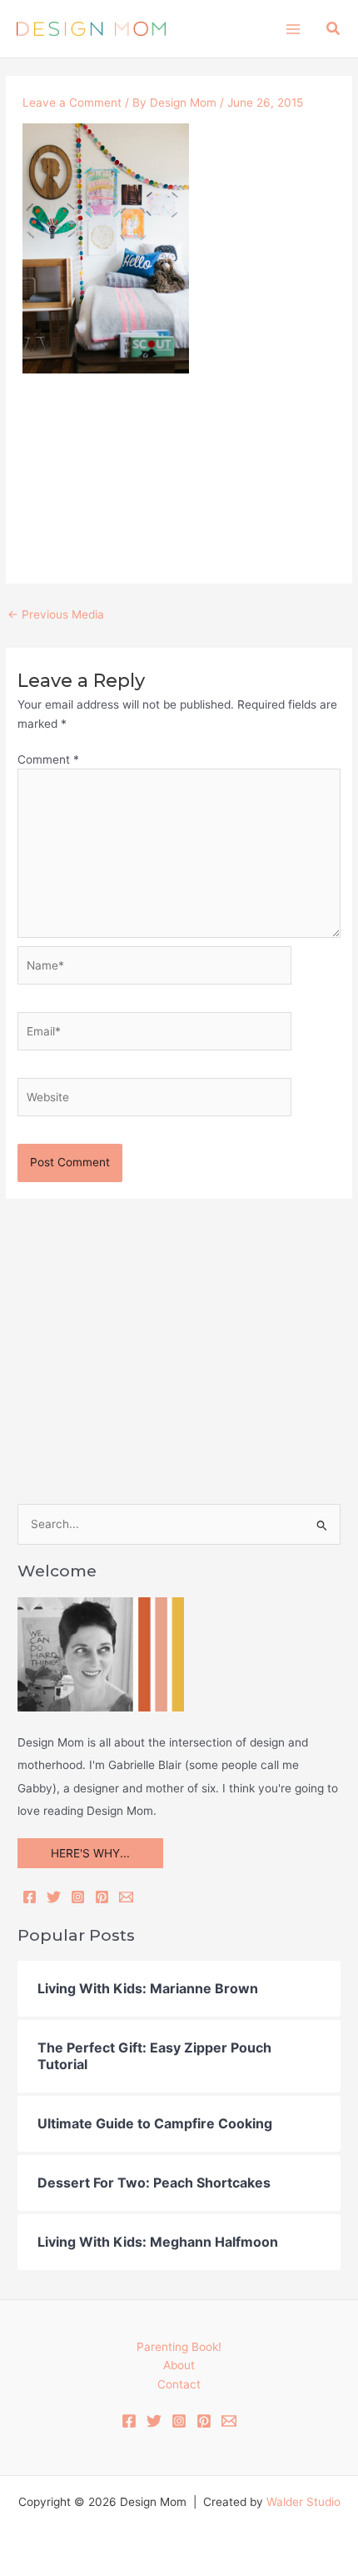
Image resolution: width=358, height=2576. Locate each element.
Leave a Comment (72, 103)
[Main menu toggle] (293, 29)
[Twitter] (54, 1897)
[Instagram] (78, 1897)
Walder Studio (303, 2502)
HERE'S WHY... (90, 1853)
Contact (179, 2384)
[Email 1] (229, 2421)
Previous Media (56, 614)
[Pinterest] (102, 1897)
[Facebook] (30, 1897)
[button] (334, 29)
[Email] (126, 1897)
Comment (48, 759)
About (179, 2365)
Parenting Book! (179, 2347)
